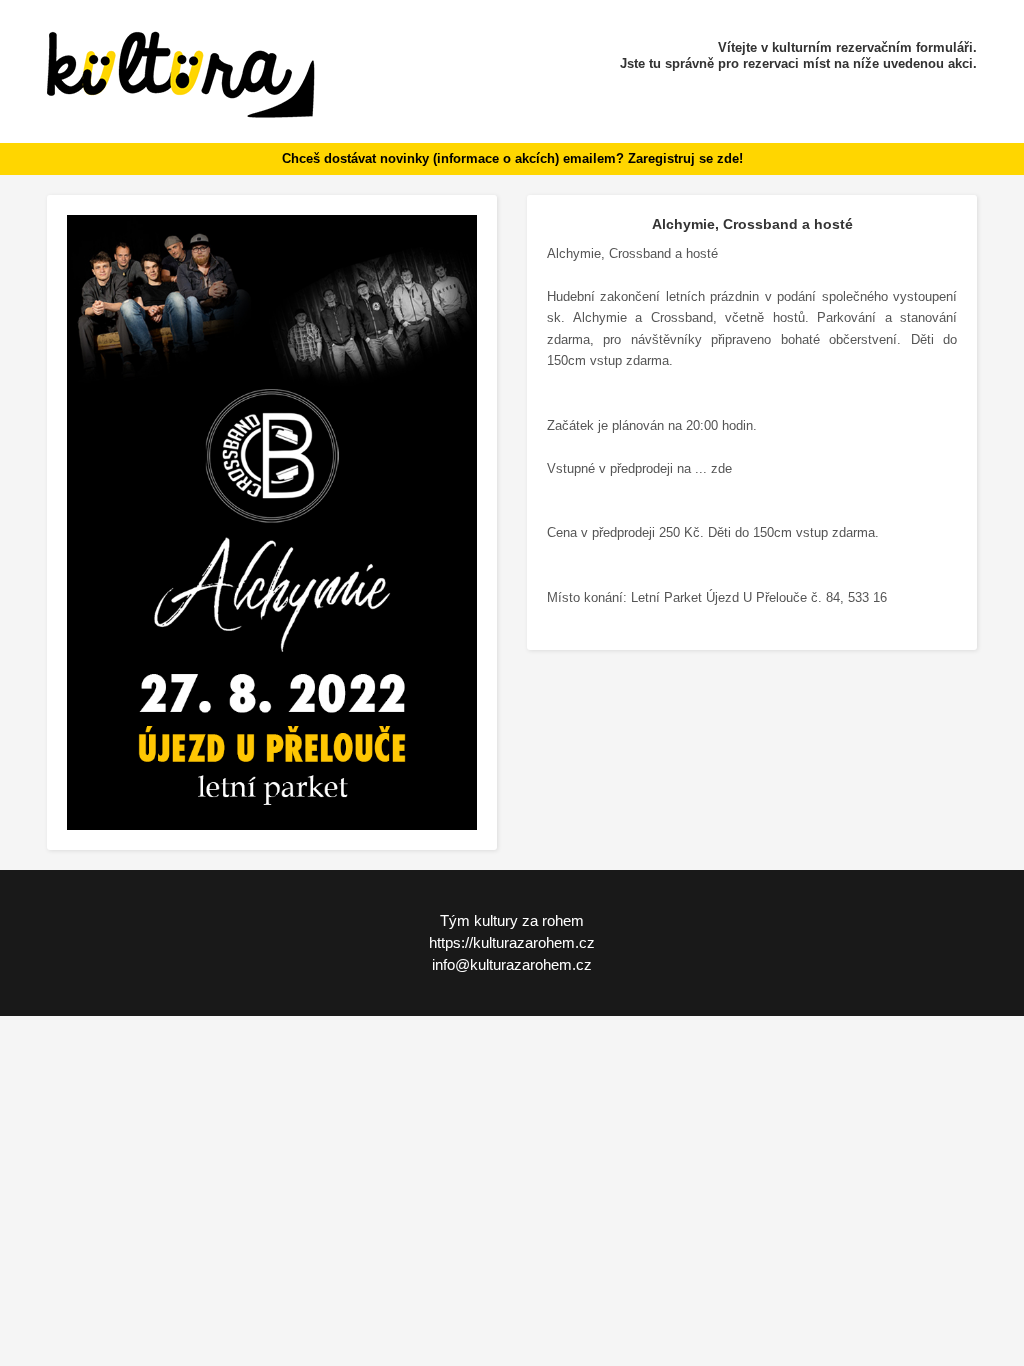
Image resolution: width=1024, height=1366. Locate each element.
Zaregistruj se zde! (685, 158)
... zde (713, 468)
